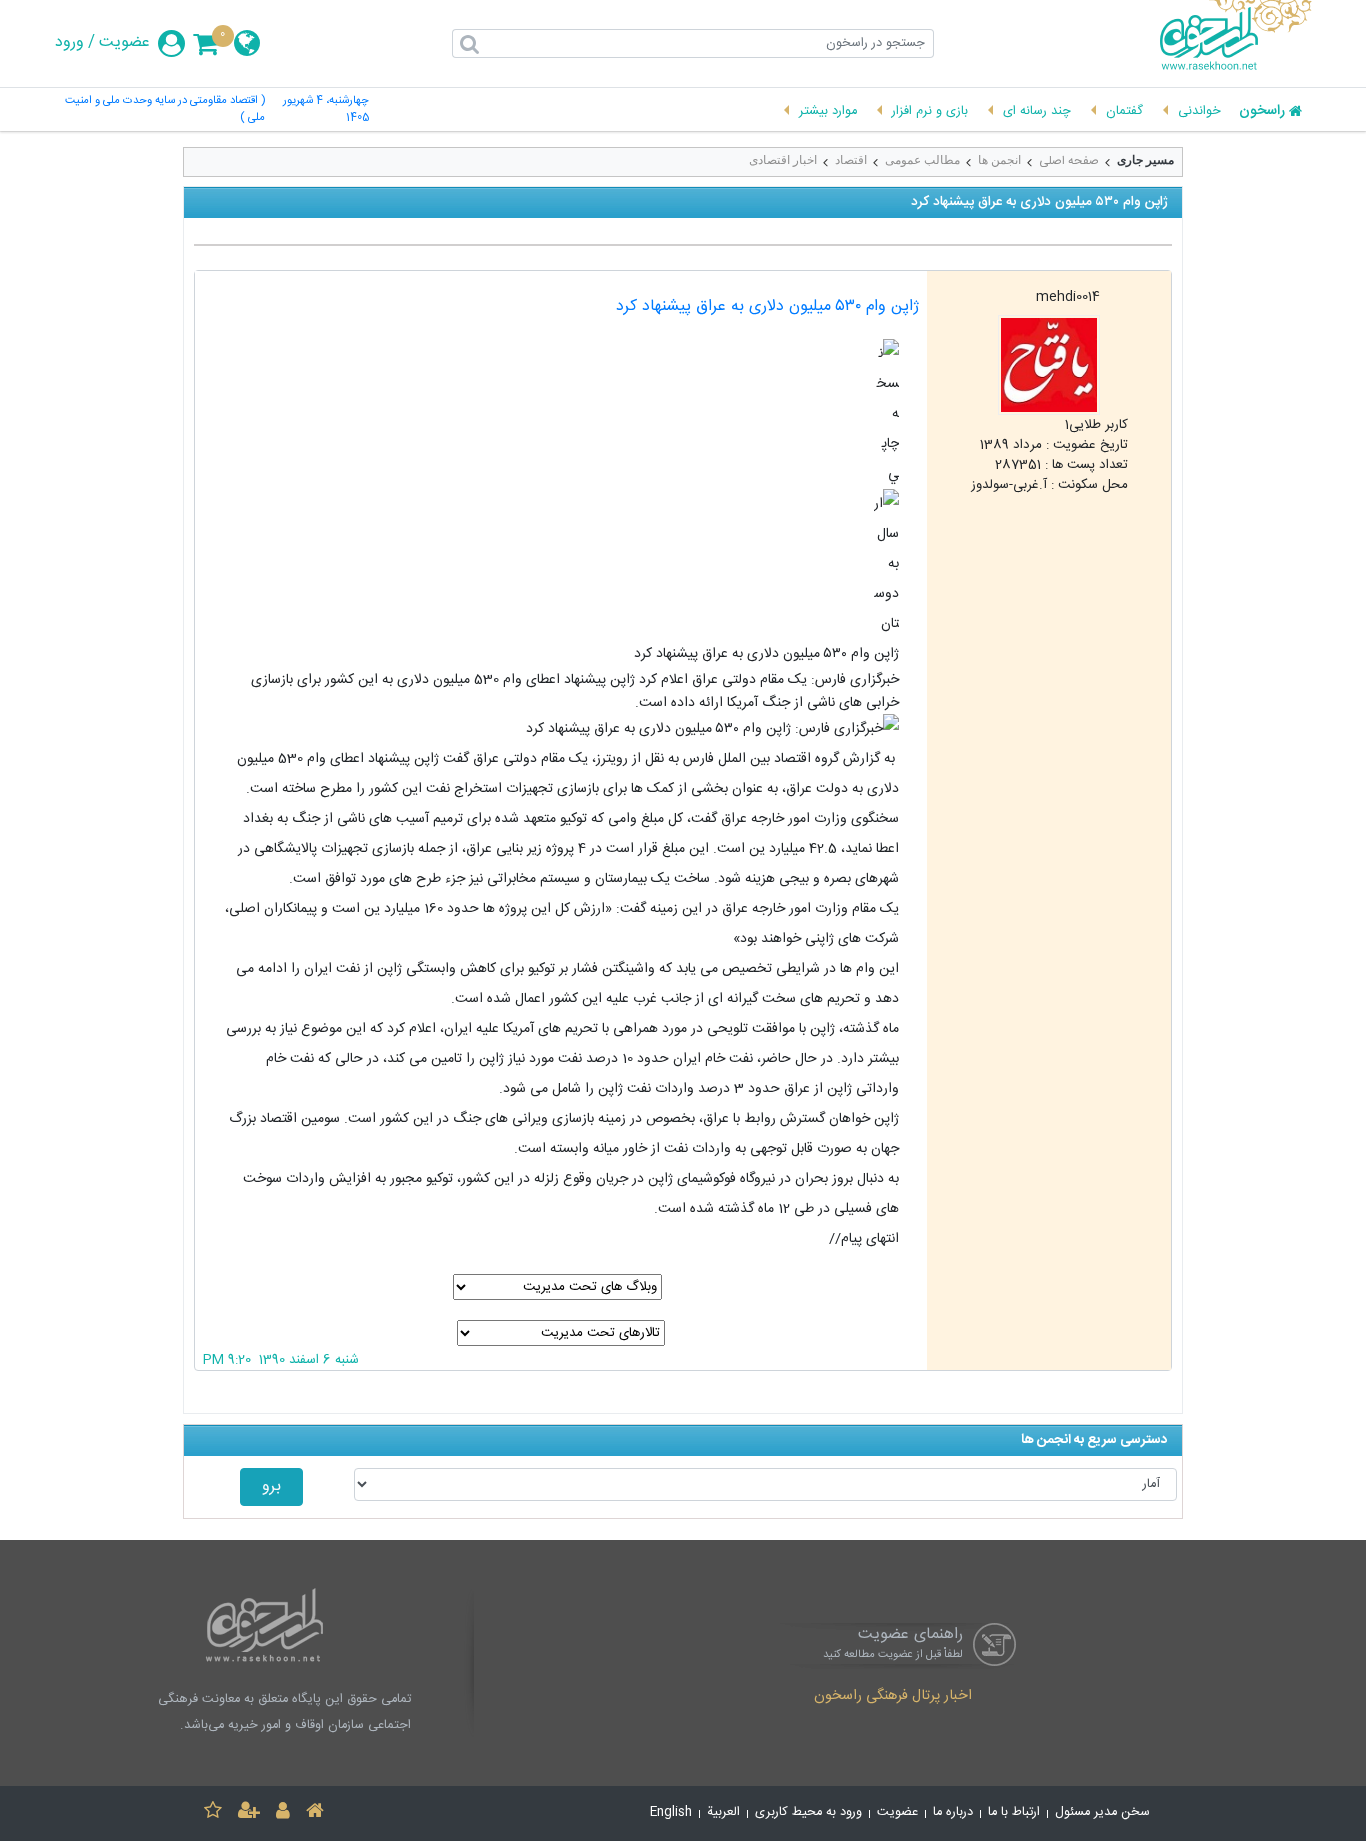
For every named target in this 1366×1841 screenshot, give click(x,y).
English (671, 1812)
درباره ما (953, 1812)
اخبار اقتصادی (783, 160)
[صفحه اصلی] (315, 1813)
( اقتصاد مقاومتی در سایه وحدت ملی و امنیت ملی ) (165, 110)
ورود (69, 43)
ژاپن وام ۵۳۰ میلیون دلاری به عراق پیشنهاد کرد (767, 306)
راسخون (1262, 112)
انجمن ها (999, 160)
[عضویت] (249, 1813)
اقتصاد (851, 160)
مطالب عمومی (922, 160)
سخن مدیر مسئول (1102, 1812)
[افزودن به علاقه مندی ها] (213, 1813)
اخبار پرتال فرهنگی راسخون (893, 1697)
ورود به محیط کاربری (808, 1812)
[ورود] (283, 1813)
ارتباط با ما (1014, 1812)
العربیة (723, 1812)
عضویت (124, 43)
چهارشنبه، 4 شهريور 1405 (326, 110)
